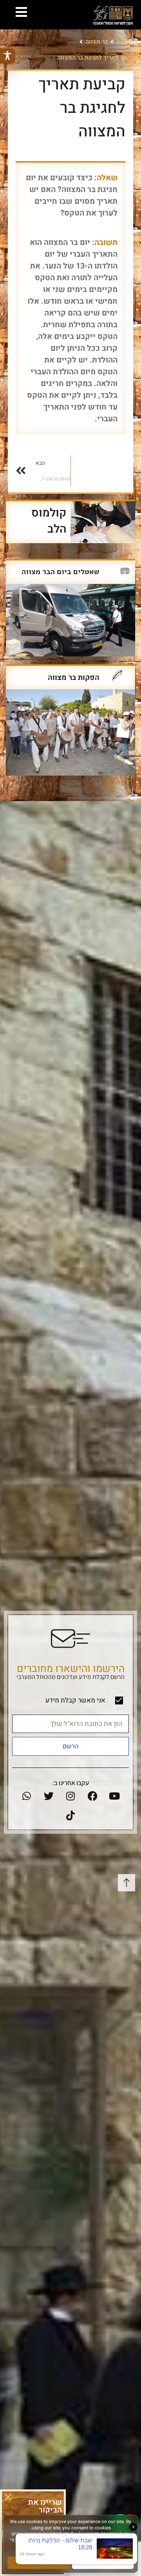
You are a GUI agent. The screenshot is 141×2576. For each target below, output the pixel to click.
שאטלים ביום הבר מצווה (61, 572)
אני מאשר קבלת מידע (75, 1700)
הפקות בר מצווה (74, 678)
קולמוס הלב (49, 521)
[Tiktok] (70, 1816)
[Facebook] (92, 1796)
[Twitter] (49, 1796)
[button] (8, 2497)
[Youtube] (114, 1796)
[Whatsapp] (27, 1796)
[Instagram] (70, 1796)
